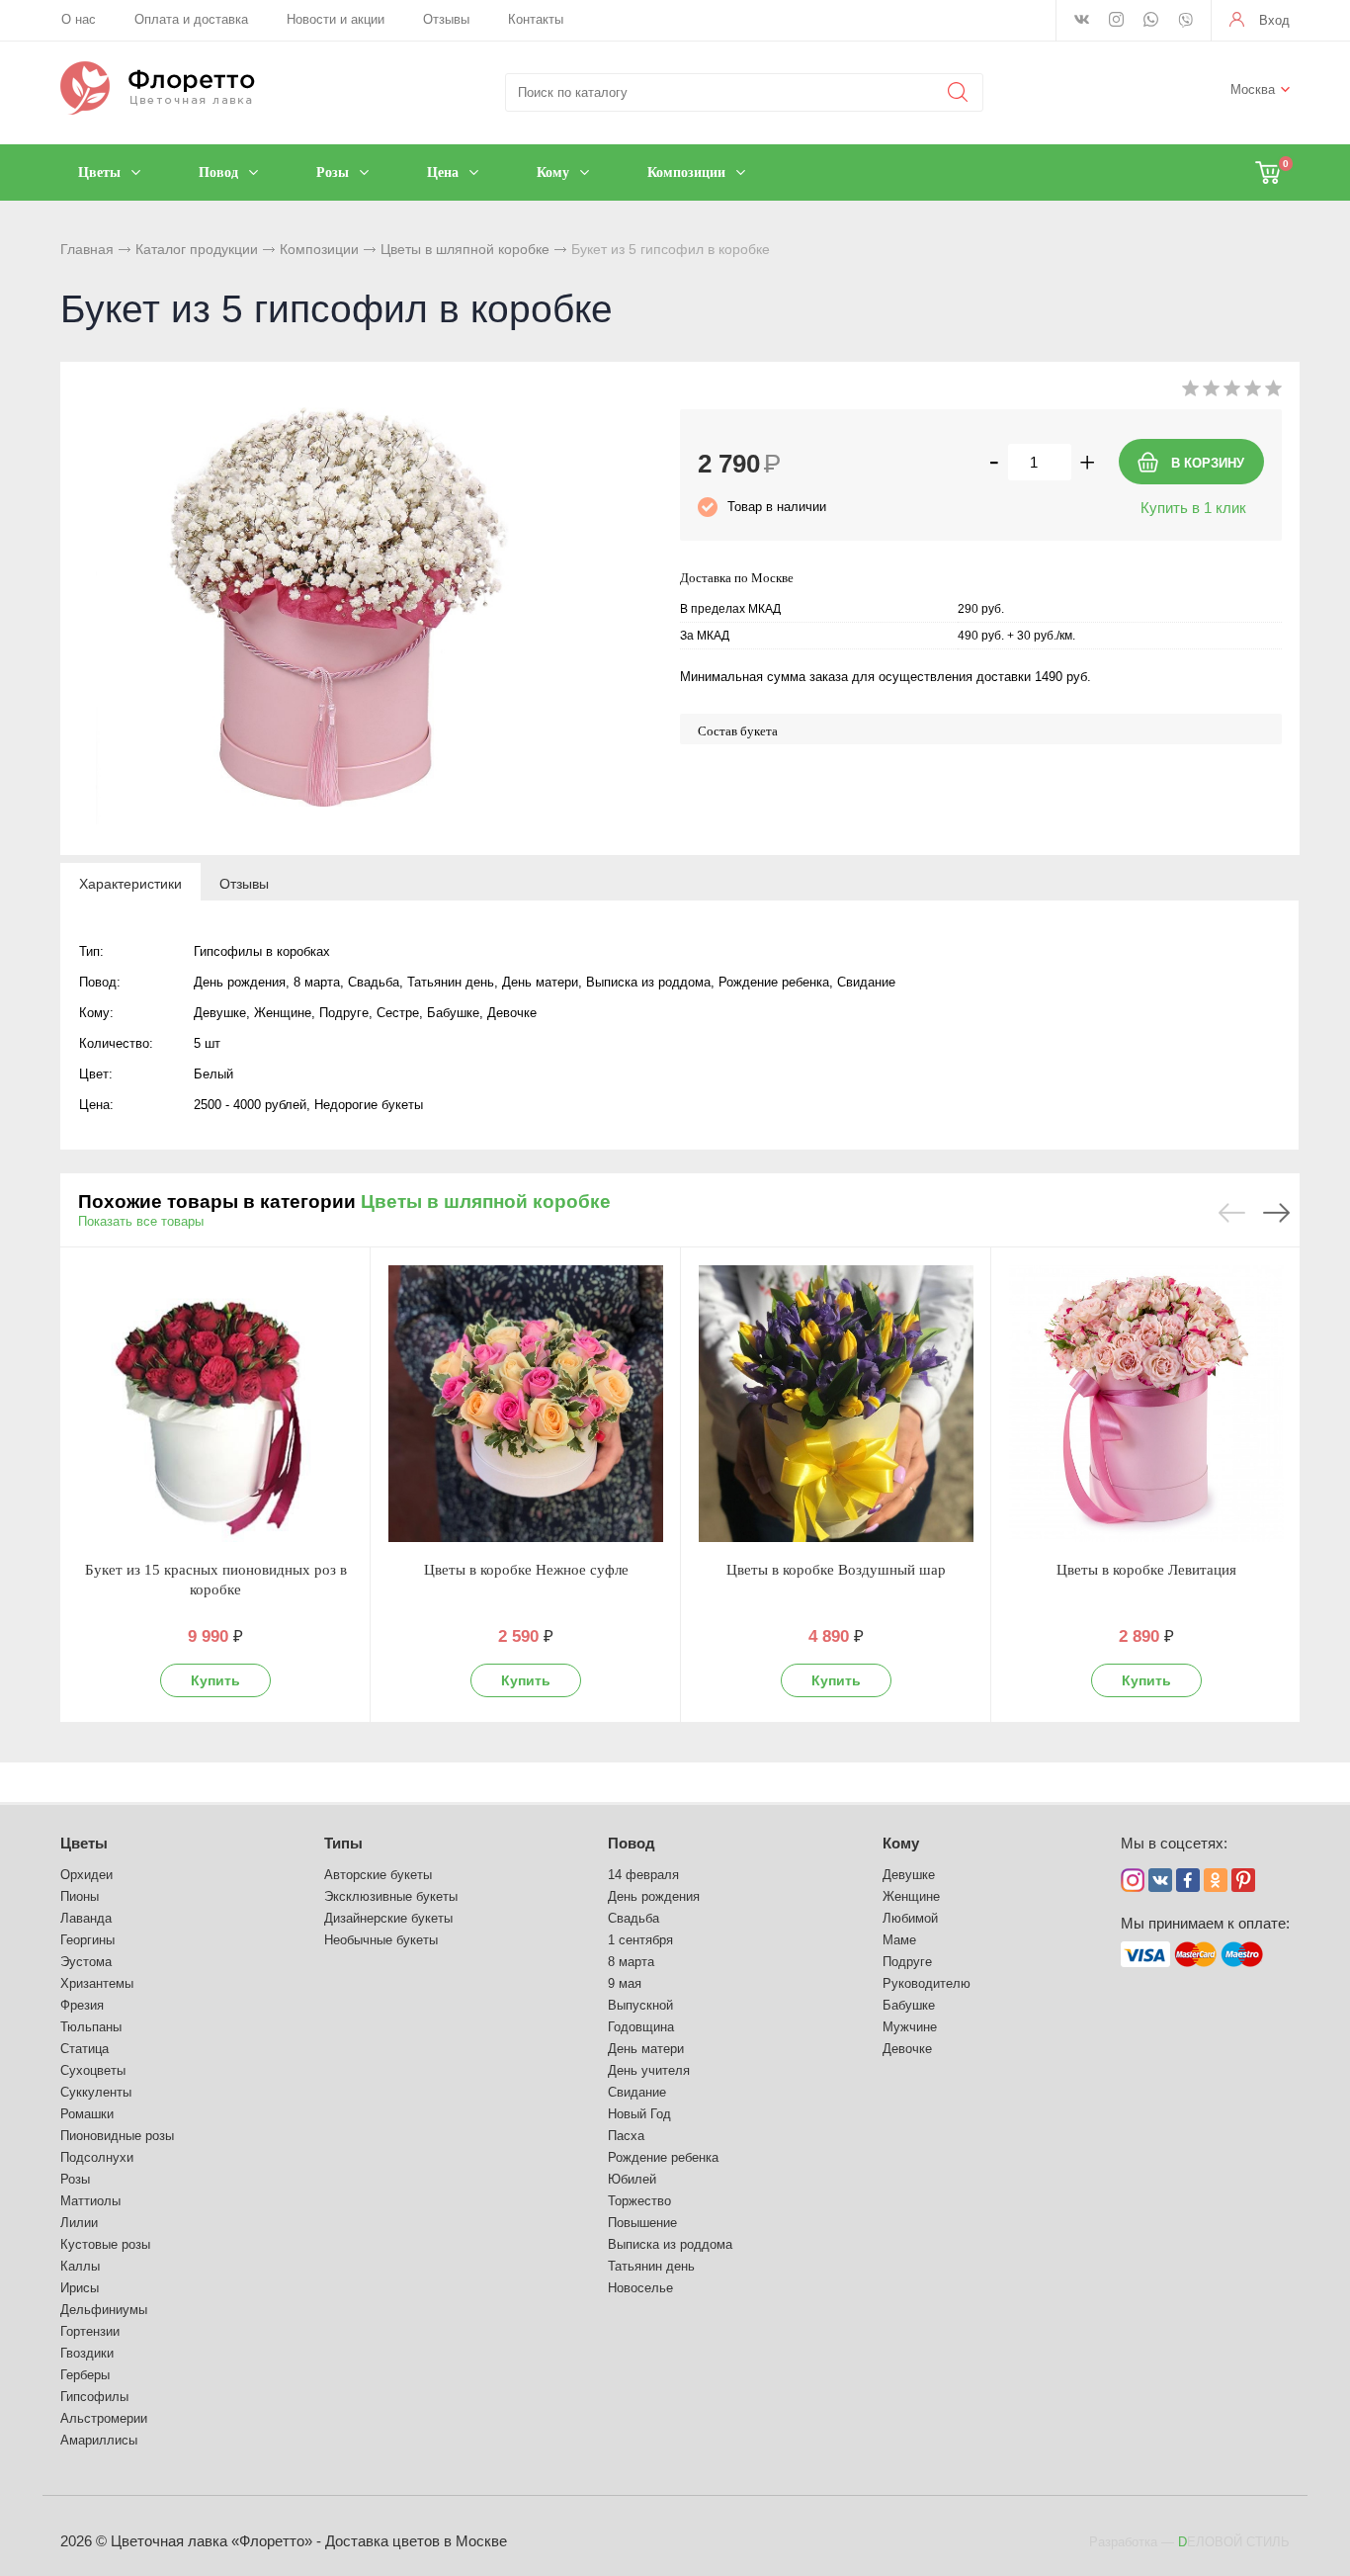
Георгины (87, 1940)
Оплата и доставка (191, 19)
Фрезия (82, 2005)
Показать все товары (141, 1221)
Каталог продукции (197, 249)
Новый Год (639, 2114)
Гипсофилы (94, 2397)
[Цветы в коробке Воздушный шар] (836, 1404)
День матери (646, 2049)
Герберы (85, 2375)
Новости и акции (336, 19)
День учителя (649, 2070)
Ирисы (80, 2288)
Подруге (907, 1962)
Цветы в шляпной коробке (465, 249)
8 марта (631, 1962)
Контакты (536, 19)
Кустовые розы (105, 2244)
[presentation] (130, 883)
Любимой (910, 1918)
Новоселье (640, 2288)
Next (1276, 1213)
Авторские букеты (378, 1875)
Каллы (80, 2266)
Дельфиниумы (104, 2310)
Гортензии (90, 2331)
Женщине (911, 1896)
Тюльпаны (91, 2027)
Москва (1253, 89)
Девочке (907, 2049)
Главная (87, 249)
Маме (899, 1940)
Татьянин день (651, 2266)
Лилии (79, 2223)
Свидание (637, 2092)
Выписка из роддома (670, 2244)
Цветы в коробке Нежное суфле (526, 1570)
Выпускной (640, 2005)
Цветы (84, 1843)
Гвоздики (87, 2353)
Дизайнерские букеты (388, 1918)
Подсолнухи (97, 2157)
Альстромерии (104, 2418)
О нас (79, 19)
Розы (75, 2179)
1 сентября (640, 1940)
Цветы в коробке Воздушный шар (836, 1570)
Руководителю (927, 1983)
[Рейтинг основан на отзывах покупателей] (1232, 392)
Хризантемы (97, 1983)
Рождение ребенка (663, 2157)
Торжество (639, 2201)
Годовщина (641, 2027)
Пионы (80, 1896)
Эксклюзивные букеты (391, 1896)
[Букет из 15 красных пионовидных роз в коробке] (215, 1404)
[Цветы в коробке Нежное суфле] (526, 1404)
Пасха (626, 2136)
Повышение (642, 2223)
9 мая (625, 1983)
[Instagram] (1116, 21)
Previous (1232, 1213)
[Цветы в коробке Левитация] (1146, 1404)
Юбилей (632, 2179)
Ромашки (87, 2114)
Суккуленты (96, 2092)
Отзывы (446, 19)
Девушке (909, 1875)
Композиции (319, 249)
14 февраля (643, 1875)
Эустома (86, 1962)
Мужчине (910, 2027)
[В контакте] (1082, 21)
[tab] (130, 883)
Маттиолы (90, 2201)
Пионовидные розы (117, 2136)
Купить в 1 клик (1193, 508)
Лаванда (86, 1918)
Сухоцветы (93, 2070)
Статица (84, 2049)
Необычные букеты (381, 1940)
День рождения (654, 1896)
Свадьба (633, 1918)
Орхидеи (86, 1875)
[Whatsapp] (1151, 21)
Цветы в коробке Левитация (1146, 1570)
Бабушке (909, 2005)
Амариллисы (99, 2440)
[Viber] (1185, 22)
